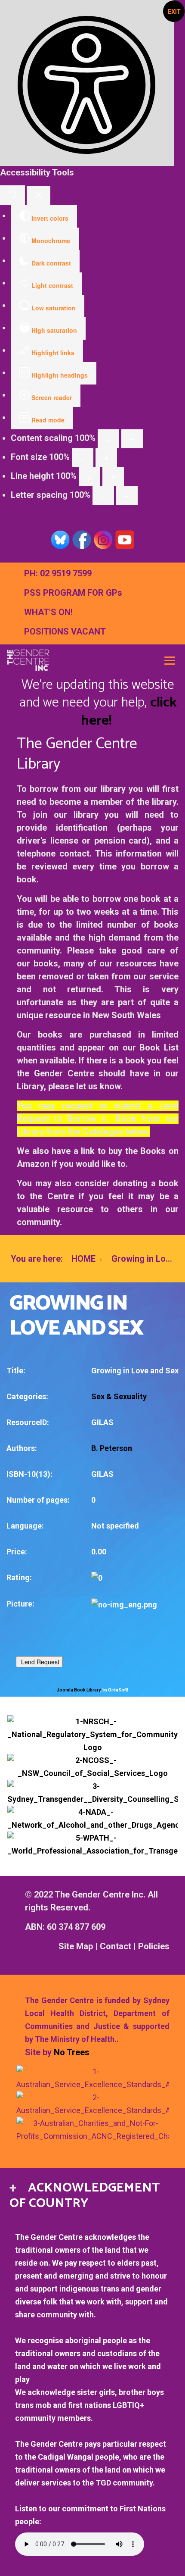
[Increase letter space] (127, 496)
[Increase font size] (106, 458)
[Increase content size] (132, 439)
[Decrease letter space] (103, 496)
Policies (154, 1946)
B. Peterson (112, 1448)
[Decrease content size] (108, 439)
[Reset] (12, 195)
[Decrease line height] (89, 477)
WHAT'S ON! (48, 612)
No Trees (72, 2052)
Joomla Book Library (79, 1690)
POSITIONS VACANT (65, 631)
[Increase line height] (113, 477)
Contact (116, 1946)
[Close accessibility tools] (39, 195)
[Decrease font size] (83, 458)
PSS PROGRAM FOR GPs (73, 593)
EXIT (174, 11)
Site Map (76, 1946)
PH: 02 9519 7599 (58, 573)
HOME (83, 1259)
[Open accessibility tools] (87, 83)
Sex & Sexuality (119, 1396)
